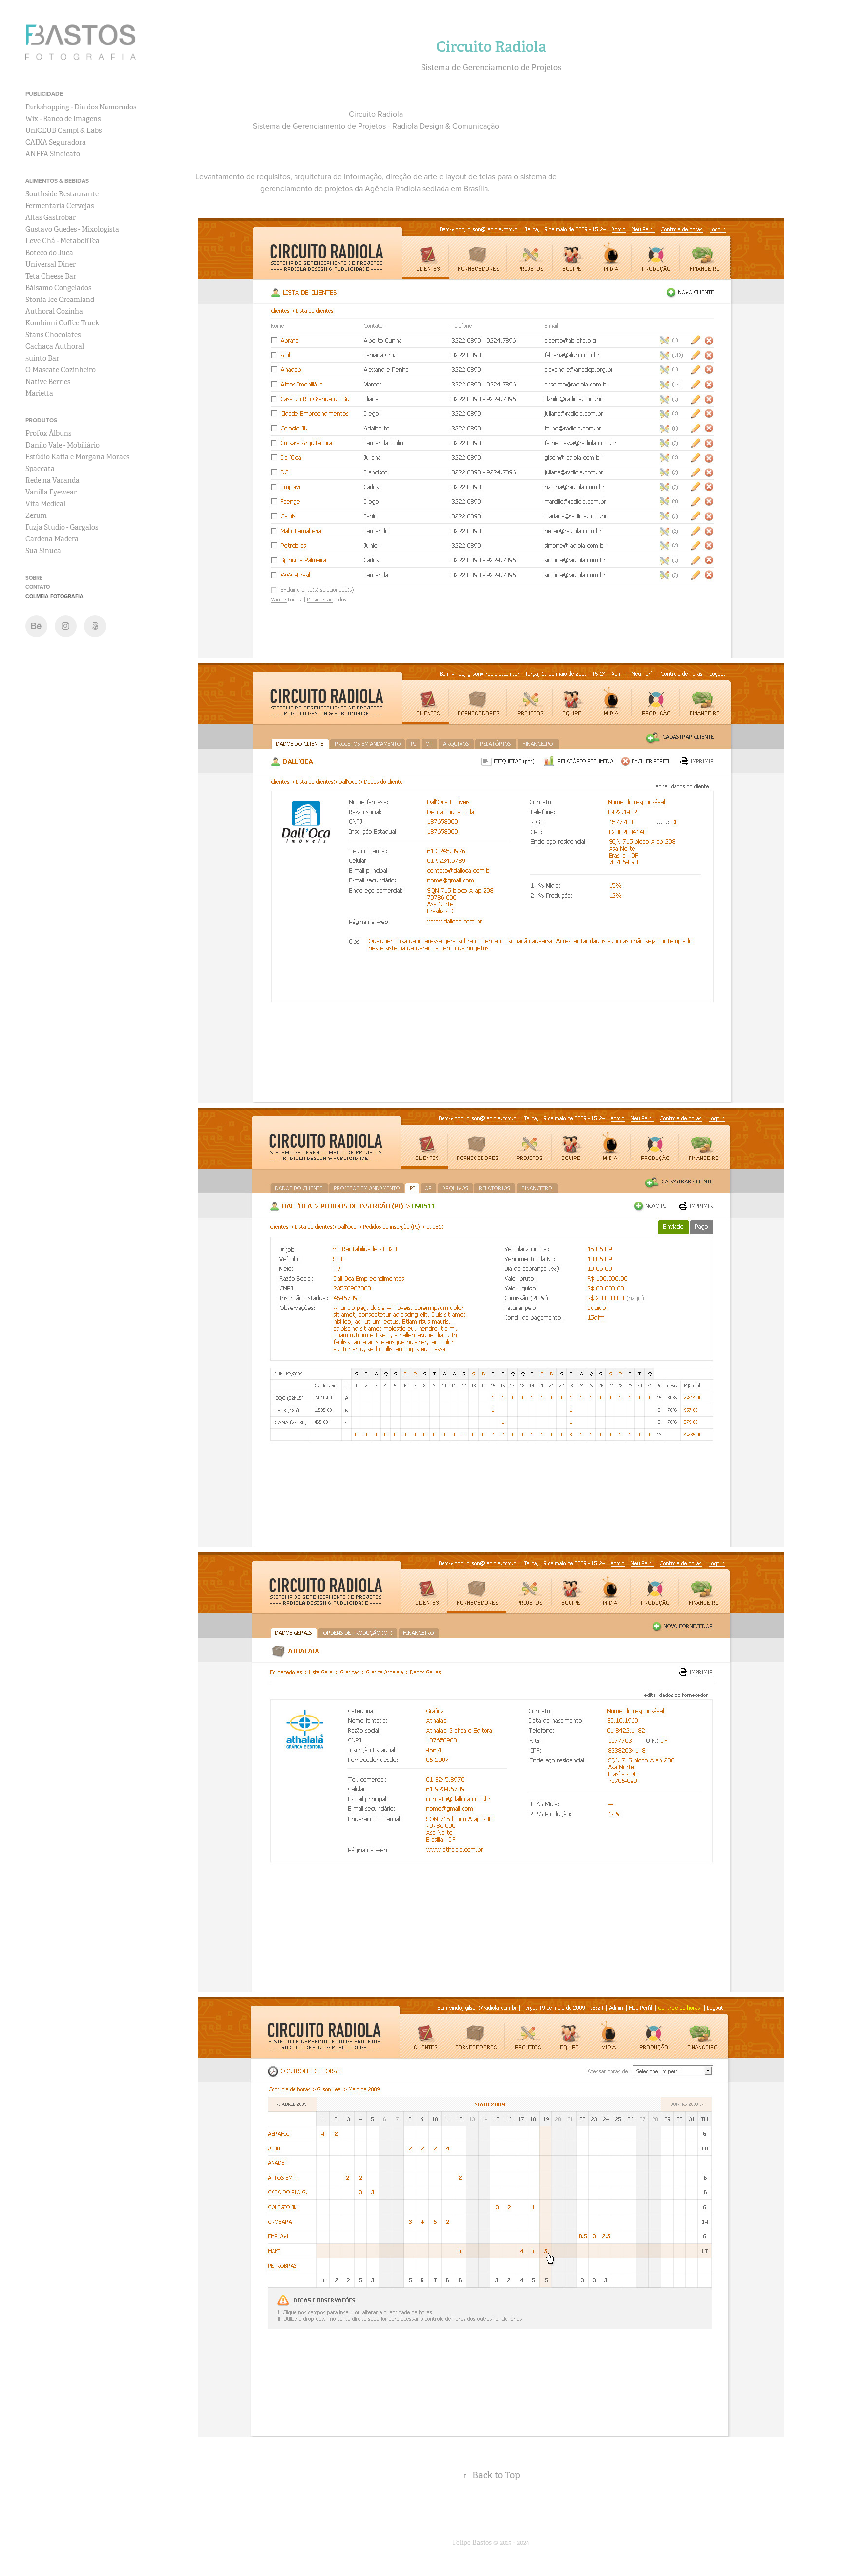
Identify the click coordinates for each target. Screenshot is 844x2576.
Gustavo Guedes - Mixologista (72, 229)
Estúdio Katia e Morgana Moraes (77, 457)
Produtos (41, 420)
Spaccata (40, 469)
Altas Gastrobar (51, 217)
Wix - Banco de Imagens (63, 119)
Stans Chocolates (53, 335)
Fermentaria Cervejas (60, 206)
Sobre (34, 578)
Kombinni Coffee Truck (62, 323)
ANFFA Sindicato (53, 154)
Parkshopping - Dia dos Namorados (81, 107)
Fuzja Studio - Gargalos (62, 527)
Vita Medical (45, 504)
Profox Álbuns (48, 433)
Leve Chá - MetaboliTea (63, 241)
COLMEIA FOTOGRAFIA (54, 596)
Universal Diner (51, 264)
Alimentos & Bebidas (57, 181)
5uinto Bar (42, 358)
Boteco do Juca (49, 253)
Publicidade (44, 94)
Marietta (39, 393)
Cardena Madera (52, 539)
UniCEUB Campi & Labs (63, 130)
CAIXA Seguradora (56, 142)
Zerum (36, 515)
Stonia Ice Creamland (60, 300)
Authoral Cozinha (54, 311)
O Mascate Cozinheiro (61, 370)
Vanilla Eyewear (51, 492)
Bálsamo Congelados (58, 288)
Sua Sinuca (43, 551)
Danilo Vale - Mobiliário (63, 445)
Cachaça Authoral (55, 346)
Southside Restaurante (62, 194)
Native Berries (48, 382)
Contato (38, 587)
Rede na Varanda (53, 480)
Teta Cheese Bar (51, 276)
